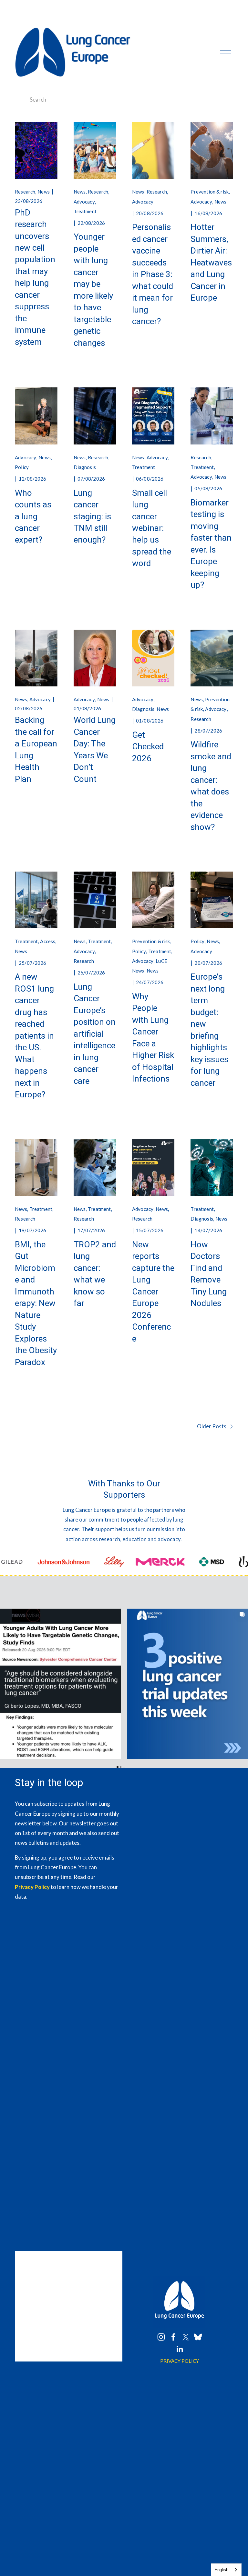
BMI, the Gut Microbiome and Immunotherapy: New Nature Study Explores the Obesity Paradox (36, 1303)
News (44, 192)
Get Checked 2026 (148, 747)
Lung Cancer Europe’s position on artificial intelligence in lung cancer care (95, 1034)
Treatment (85, 211)
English (221, 2570)
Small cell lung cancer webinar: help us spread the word (152, 528)
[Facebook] (173, 2337)
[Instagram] (161, 2337)
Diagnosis (85, 467)
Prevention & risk (210, 192)
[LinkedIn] (180, 2349)
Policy (22, 467)
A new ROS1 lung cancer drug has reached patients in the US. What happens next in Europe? (34, 1036)
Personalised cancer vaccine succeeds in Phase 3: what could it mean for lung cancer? (153, 274)
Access (48, 941)
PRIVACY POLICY (180, 2361)
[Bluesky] (198, 2337)
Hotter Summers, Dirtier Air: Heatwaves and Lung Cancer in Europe (211, 262)
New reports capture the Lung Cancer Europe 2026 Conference (153, 1292)
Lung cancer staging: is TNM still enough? (92, 516)
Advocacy (84, 202)
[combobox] (226, 2570)
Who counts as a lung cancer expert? (33, 516)
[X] (186, 2337)
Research (25, 192)
